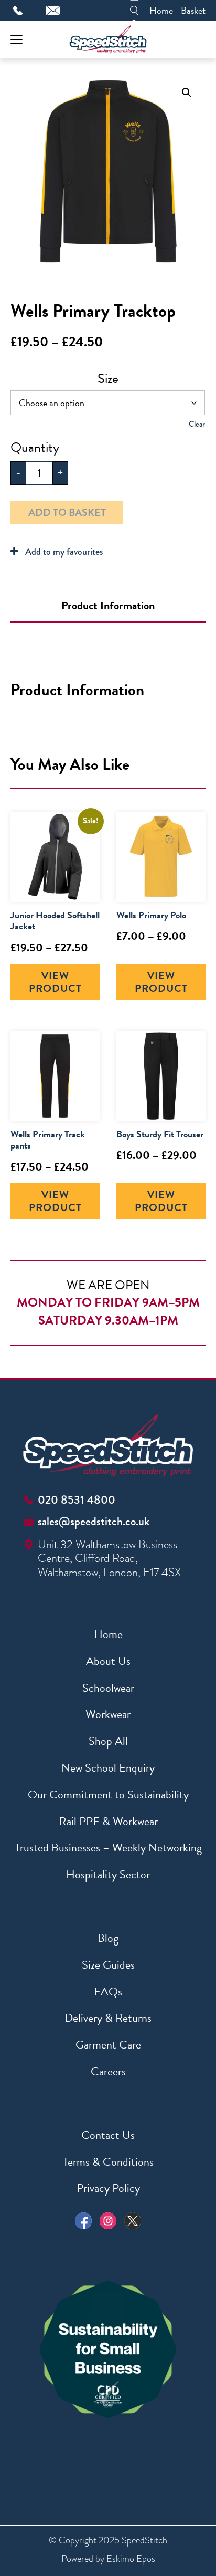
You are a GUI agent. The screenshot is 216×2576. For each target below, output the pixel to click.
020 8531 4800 (77, 1500)
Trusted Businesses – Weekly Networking (108, 1848)
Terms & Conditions (108, 2162)
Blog (108, 1938)
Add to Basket (67, 512)
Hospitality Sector (108, 1874)
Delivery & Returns (108, 2018)
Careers (108, 2071)
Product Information (108, 606)
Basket (193, 10)
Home (161, 10)
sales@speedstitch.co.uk (94, 1521)
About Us (108, 1661)
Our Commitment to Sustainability (108, 1794)
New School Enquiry (108, 1768)
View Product (55, 982)
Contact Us (108, 2135)
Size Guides (108, 1965)
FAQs (108, 1992)
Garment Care (108, 2045)
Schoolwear (108, 1688)
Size (108, 379)
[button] (187, 92)
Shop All (108, 1741)
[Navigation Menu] (17, 40)
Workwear (108, 1714)
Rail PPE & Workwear (108, 1821)
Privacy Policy (108, 2188)
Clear (197, 424)
